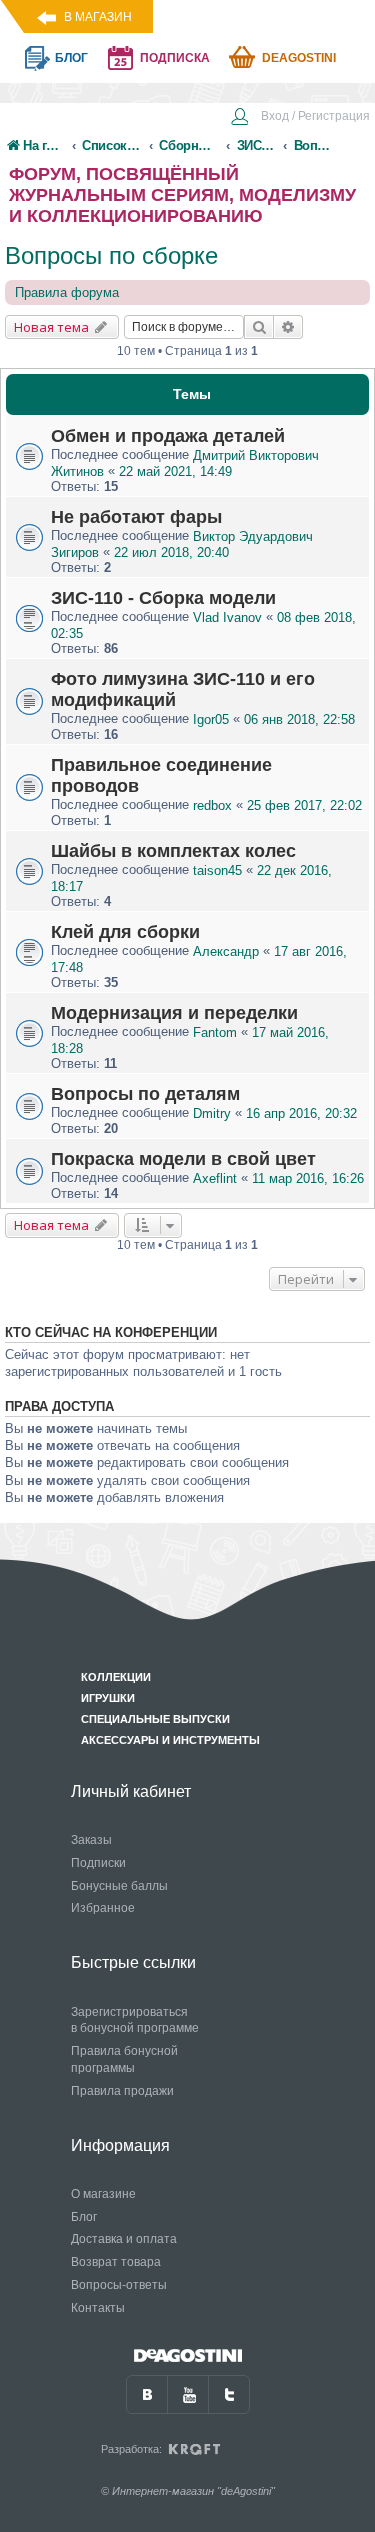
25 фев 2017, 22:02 (304, 805)
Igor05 (211, 719)
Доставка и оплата (124, 2239)
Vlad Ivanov (227, 617)
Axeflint (215, 1178)
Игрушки (108, 1698)
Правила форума (67, 292)
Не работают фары (136, 517)
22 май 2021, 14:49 (175, 471)
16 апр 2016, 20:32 (301, 1113)
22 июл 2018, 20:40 (171, 552)
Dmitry (212, 1113)
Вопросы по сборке (111, 255)
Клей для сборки (125, 932)
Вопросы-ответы (119, 2285)
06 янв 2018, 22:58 (299, 719)
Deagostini (299, 58)
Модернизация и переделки (174, 1013)
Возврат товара (116, 2262)
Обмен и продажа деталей (168, 436)
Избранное (103, 1908)
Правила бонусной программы (124, 2059)
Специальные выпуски (155, 1719)
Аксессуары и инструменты (170, 1740)
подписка (175, 58)
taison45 (217, 870)
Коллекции (116, 1677)
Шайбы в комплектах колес (173, 851)
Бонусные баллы (119, 1886)
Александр (226, 951)
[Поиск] (259, 327)
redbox (212, 805)
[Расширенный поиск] (288, 327)
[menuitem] (300, 118)
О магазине (103, 2194)
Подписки (98, 1863)
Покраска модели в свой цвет (183, 1159)
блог (71, 58)
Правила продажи (122, 2091)
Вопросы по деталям (145, 1094)
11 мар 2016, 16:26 (308, 1178)
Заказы (91, 1840)
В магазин (98, 17)
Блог (84, 2217)
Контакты (98, 2308)
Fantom (215, 1032)
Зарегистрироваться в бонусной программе (135, 2020)
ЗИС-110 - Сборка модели (163, 598)
